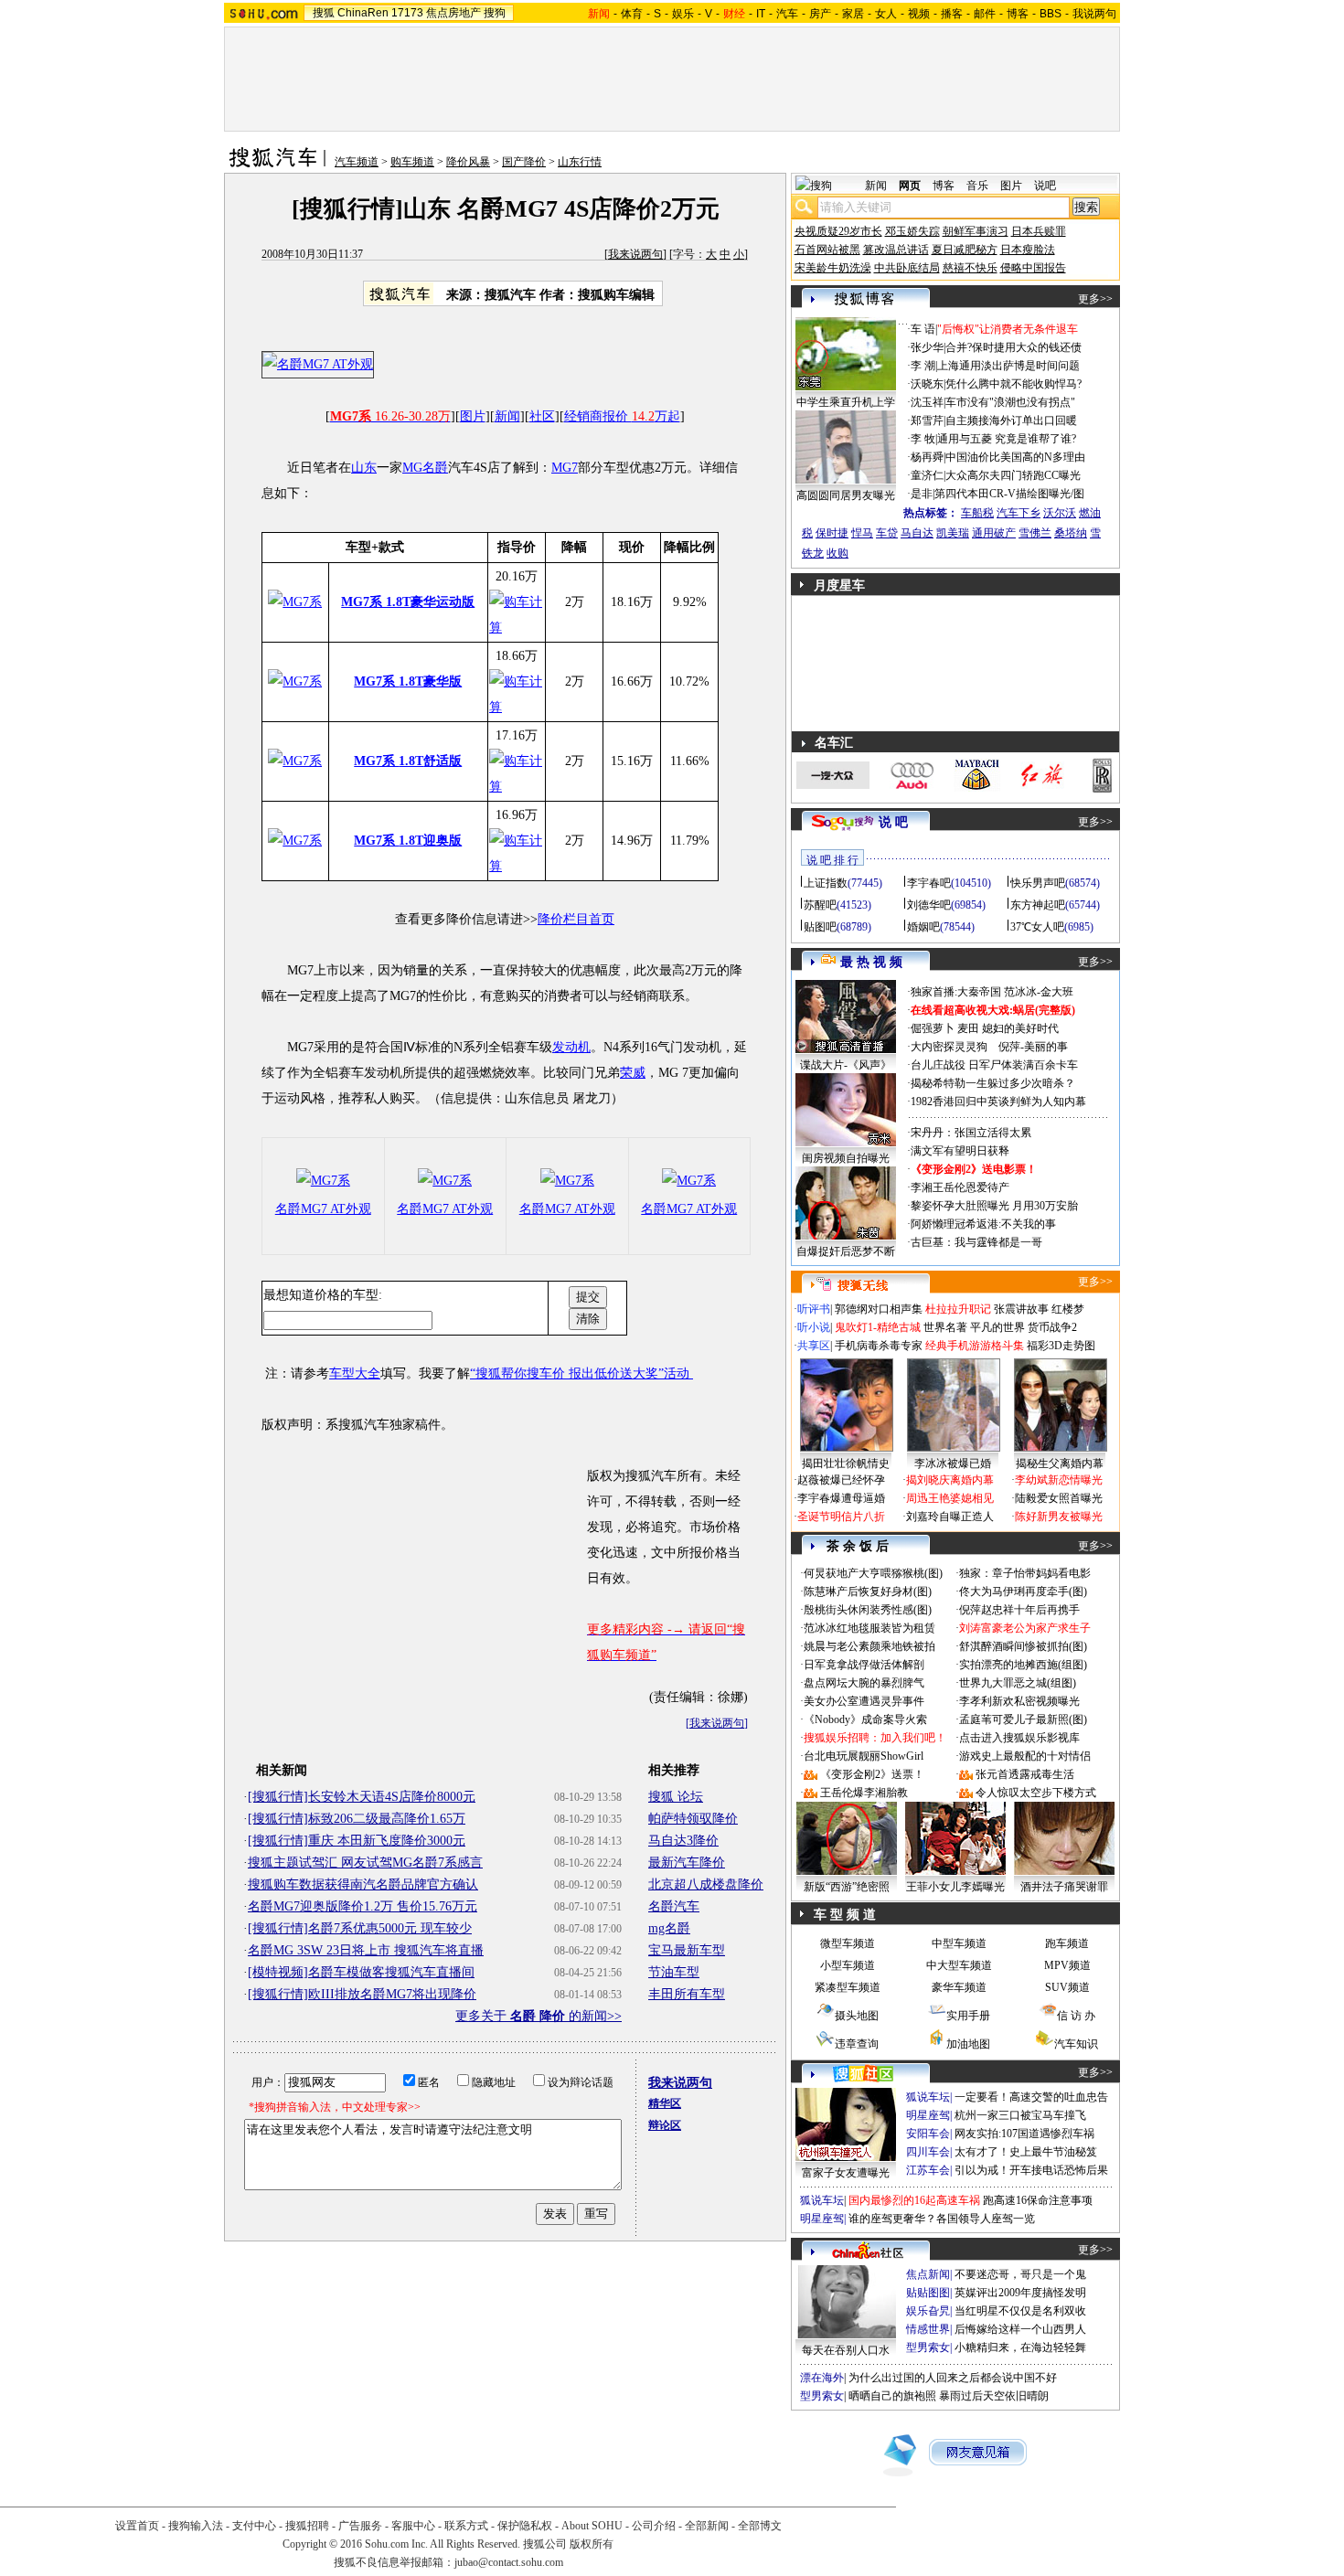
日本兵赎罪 (1039, 231)
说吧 (1045, 186)
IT (761, 14)
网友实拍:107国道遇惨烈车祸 (1024, 2134)
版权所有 (592, 2544)
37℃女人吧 (1037, 927)
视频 (919, 14)
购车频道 (412, 162)
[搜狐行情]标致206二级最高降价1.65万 (357, 1819)
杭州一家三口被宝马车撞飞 (1020, 2115)
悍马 (862, 533)
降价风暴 (468, 162)
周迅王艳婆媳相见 (950, 1498)
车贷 (887, 533)
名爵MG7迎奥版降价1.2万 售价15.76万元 (363, 1906)
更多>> (1095, 299)
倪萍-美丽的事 (1033, 1047)
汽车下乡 (1019, 513)
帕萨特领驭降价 (693, 1819)
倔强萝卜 (933, 1028)
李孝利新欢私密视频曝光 (1019, 1701)
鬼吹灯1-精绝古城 (878, 1327)
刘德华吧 (929, 905)
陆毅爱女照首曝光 (1059, 1498)
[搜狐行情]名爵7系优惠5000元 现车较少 (360, 1928)
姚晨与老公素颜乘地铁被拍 (869, 1646)
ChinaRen (363, 13)
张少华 (927, 347)
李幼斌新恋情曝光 (1059, 1480)
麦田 (968, 1028)
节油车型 (674, 1972)
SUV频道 (1067, 1987)
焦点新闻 (928, 2274)
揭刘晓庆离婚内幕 (950, 1480)
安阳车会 (928, 2134)
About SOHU (592, 2526)
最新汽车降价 (687, 1863)
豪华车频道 (959, 1987)
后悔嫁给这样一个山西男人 (1020, 2329)
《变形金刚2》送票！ (872, 1774)
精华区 (665, 2103)
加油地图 (968, 2044)
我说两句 (1094, 14)
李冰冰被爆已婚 (953, 1464)
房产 (820, 14)
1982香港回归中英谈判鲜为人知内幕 (998, 1102)
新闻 (507, 416)
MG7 (565, 468)
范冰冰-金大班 (1039, 992)
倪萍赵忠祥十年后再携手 (1019, 1610)
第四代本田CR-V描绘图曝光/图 (1009, 494)
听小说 (814, 1327)
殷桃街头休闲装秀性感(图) (868, 1610)
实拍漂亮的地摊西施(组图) (1023, 1665)
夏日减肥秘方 (965, 250)
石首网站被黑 (827, 250)
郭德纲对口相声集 (879, 1309)
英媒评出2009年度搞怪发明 (1020, 2293)
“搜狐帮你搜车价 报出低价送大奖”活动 (581, 1373)
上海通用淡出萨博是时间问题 (1008, 366)
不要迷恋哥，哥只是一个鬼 (1020, 2274)
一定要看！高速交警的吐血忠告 (1031, 2097)
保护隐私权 (525, 2526)
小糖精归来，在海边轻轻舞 (1020, 2347)
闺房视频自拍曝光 (846, 1158)
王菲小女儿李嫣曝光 (955, 1887)
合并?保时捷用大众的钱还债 (1013, 347)
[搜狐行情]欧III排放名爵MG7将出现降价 (362, 1994)
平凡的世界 (997, 1327)
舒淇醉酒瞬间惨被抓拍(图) (1023, 1646)
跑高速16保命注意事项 (1038, 2200)
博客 (1018, 14)
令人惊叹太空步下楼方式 (1036, 1793)
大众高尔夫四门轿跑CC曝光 (1013, 475)
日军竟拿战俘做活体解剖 (864, 1665)
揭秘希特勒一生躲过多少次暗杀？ (993, 1083)
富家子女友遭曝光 (846, 2173)
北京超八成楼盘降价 (706, 1884)
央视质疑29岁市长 (838, 231)
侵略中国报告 (1033, 268)
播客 (952, 14)
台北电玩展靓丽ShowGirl (864, 1756)
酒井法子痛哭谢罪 (1064, 1887)
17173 (407, 13)
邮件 (985, 14)
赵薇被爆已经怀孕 (841, 1480)
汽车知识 (1076, 2044)
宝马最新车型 (687, 1950)
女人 (886, 14)
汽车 (787, 14)
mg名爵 (669, 1928)
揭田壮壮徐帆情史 (846, 1464)
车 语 (923, 329)
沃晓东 (927, 384)
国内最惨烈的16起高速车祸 (914, 2200)
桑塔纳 (1071, 533)
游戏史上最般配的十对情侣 (1025, 1756)
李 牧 (923, 439)
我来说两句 (635, 254)
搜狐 (324, 13)
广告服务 (360, 2526)
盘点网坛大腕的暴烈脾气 (864, 1683)
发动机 (571, 1047)
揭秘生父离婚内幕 (1060, 1464)
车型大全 (355, 1373)
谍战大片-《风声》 (846, 1065)
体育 (632, 14)
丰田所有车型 (687, 1994)
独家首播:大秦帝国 (956, 992)
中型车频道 (959, 1943)
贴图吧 (820, 927)
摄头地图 (857, 2016)
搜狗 (495, 13)
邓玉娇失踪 (912, 231)
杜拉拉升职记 (958, 1309)
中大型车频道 (959, 1965)
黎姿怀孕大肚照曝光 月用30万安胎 (994, 1206)
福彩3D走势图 (1061, 1346)
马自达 (917, 533)
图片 (473, 416)
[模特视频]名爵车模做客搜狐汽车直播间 (361, 1972)
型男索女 (928, 2347)
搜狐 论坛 (676, 1797)
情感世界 (928, 2329)
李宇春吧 (929, 883)
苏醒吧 (820, 905)
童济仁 (927, 475)
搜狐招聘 (307, 2526)
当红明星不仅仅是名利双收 (1020, 2311)
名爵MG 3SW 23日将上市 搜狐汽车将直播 (366, 1950)
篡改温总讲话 (896, 250)
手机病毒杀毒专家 (879, 1346)
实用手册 (968, 2016)
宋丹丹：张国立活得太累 (971, 1133)
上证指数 (826, 883)
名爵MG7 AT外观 (323, 1209)
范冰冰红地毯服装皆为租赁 (869, 1628)
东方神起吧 (1038, 905)
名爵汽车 (674, 1906)
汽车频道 (357, 162)
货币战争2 (1052, 1327)
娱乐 (683, 14)
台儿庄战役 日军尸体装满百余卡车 (994, 1065)
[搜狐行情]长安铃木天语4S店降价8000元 (362, 1797)
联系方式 (466, 2526)
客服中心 (413, 2526)
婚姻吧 (923, 927)
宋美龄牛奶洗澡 (833, 268)
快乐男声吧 (1038, 883)
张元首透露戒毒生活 (1025, 1774)
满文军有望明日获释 (960, 1151)
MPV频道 (1067, 1965)
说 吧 (893, 822)
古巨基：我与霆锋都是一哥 (976, 1242)
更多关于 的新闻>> (539, 2016)
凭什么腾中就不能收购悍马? (1013, 384)
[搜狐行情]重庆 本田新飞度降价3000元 (357, 1841)
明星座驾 (928, 2115)
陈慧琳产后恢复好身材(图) (868, 1591)
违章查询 (857, 2044)
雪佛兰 (1035, 533)
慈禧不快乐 (970, 268)
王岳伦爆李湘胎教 (864, 1793)
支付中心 (254, 2526)
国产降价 (524, 162)
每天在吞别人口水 (846, 2350)
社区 (542, 416)
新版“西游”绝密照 (847, 1887)
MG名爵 (425, 468)
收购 (837, 553)
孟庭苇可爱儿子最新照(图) (1023, 1719)
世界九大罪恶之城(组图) (1018, 1683)
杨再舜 (927, 457)
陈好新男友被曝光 (1059, 1517)
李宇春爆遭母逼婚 (841, 1498)
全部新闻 (707, 2526)
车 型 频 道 (845, 1915)
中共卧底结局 (907, 268)
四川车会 (928, 2152)
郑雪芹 (927, 420)
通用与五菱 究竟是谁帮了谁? (1007, 439)
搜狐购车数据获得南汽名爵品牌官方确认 (363, 1884)
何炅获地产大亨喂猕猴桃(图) (873, 1573)
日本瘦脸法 (1028, 250)
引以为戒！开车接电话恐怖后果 (1031, 2170)
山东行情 (580, 162)
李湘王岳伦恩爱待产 (960, 1187)
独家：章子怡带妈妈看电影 (1025, 1573)
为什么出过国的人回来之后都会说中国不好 (953, 2378)
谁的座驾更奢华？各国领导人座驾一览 (942, 2219)
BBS (1051, 14)
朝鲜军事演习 (976, 231)
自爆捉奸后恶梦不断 (846, 1251)
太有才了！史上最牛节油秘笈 (1026, 2152)
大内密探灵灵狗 (949, 1047)
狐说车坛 (928, 2097)
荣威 (633, 1073)
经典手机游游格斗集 (975, 1346)
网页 (910, 186)
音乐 (977, 186)
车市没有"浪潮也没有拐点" (1010, 402)
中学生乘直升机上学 (846, 402)
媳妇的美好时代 (1020, 1028)
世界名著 (945, 1327)
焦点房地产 (453, 13)
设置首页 (137, 2526)
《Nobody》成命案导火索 (865, 1719)
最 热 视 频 (871, 962)
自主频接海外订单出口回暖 (1011, 420)
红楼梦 (1068, 1309)
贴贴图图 (928, 2293)
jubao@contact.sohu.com (509, 2562)
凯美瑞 (953, 533)
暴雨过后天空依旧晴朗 (994, 2396)
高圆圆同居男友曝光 (846, 495)
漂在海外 (822, 2378)
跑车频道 (1067, 1943)
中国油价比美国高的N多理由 (1015, 457)
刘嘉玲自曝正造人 (950, 1517)
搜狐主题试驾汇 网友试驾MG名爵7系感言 (365, 1863)
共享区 (814, 1346)
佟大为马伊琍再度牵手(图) (1023, 1591)
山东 (364, 468)
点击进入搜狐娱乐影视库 (1019, 1738)
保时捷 (832, 533)
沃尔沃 (1060, 513)
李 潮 (923, 366)
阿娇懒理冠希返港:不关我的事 (983, 1224)
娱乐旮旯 (928, 2311)
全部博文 (760, 2526)
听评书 (814, 1309)
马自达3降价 (683, 1841)
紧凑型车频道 (848, 1987)
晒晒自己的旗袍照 (892, 2396)
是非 (922, 494)
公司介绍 (654, 2526)
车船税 (977, 513)
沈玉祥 (927, 402)
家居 (853, 14)
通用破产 (994, 533)
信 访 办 (1076, 2016)
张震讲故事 (1021, 1309)
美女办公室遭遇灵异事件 (864, 1701)
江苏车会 (928, 2170)
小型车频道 (848, 1965)
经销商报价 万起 (622, 416)
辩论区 (665, 2125)
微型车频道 (848, 1943)
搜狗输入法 (196, 2526)
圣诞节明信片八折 (841, 1517)
